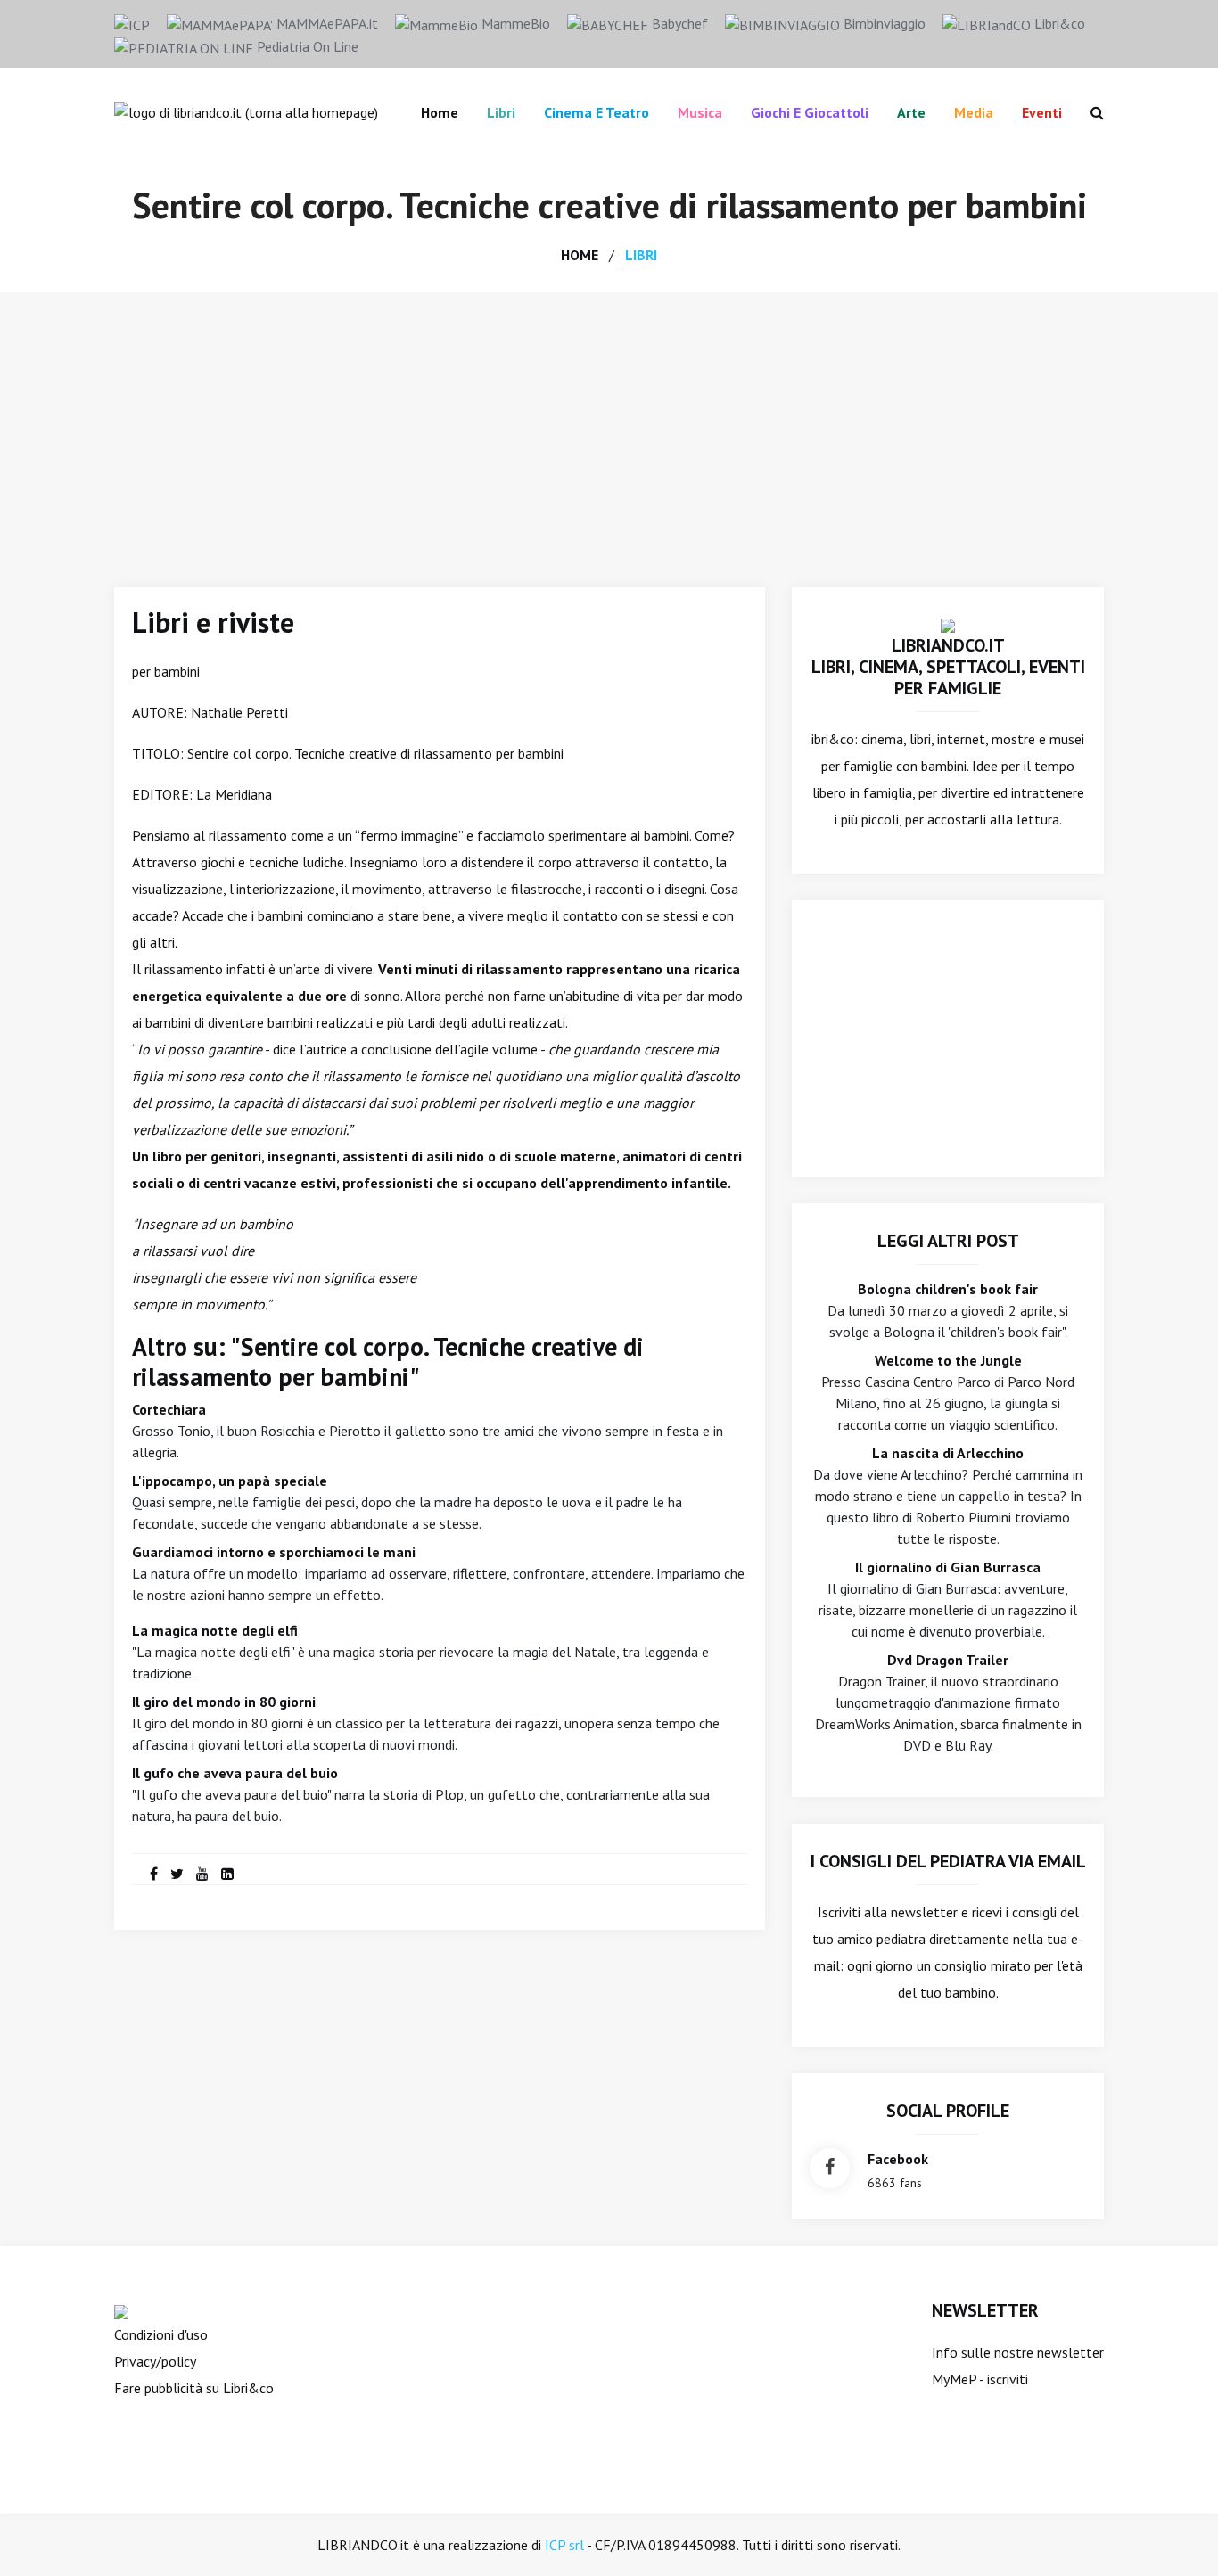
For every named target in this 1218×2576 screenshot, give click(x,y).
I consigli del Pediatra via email (948, 1861)
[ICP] (132, 23)
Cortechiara (169, 1409)
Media (974, 112)
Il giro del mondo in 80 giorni (224, 1702)
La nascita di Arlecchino (948, 1453)
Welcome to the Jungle (948, 1360)
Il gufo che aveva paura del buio (235, 1773)
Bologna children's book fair (948, 1289)
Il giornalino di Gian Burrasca (948, 1567)
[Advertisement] (609, 426)
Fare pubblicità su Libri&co (194, 2388)
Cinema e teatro (597, 112)
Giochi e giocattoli (810, 112)
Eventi (1042, 112)
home (580, 255)
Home (440, 112)
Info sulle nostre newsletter (1018, 2352)
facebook (898, 2159)
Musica (700, 112)
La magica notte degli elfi (215, 1630)
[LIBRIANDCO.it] (948, 624)
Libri (501, 112)
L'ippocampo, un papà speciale (230, 1481)
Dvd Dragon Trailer (948, 1660)
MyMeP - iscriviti (980, 2379)
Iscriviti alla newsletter (888, 1912)
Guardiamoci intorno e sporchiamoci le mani (274, 1552)
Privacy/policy (155, 2361)
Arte (911, 112)
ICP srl (564, 2545)
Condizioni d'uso (161, 2334)
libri (641, 255)
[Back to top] (1177, 2535)
